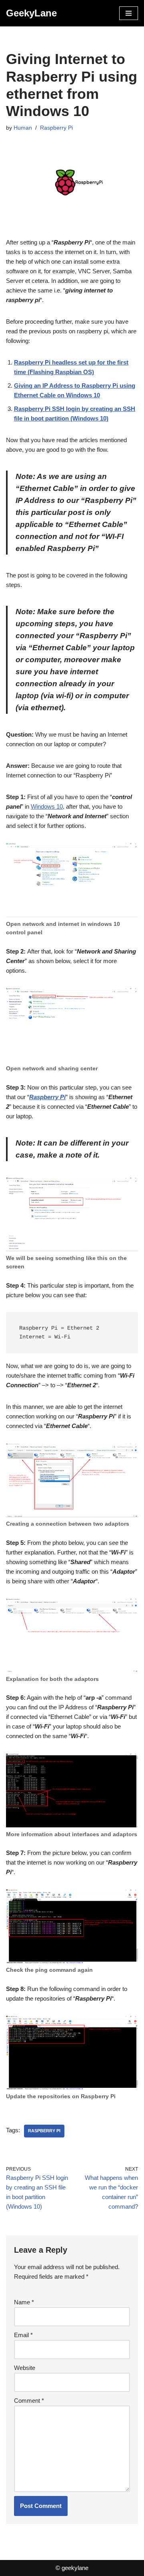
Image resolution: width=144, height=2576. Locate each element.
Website (25, 2368)
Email (23, 2335)
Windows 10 (47, 806)
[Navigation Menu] (129, 13)
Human (23, 128)
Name (24, 2302)
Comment (29, 2401)
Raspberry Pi (56, 128)
